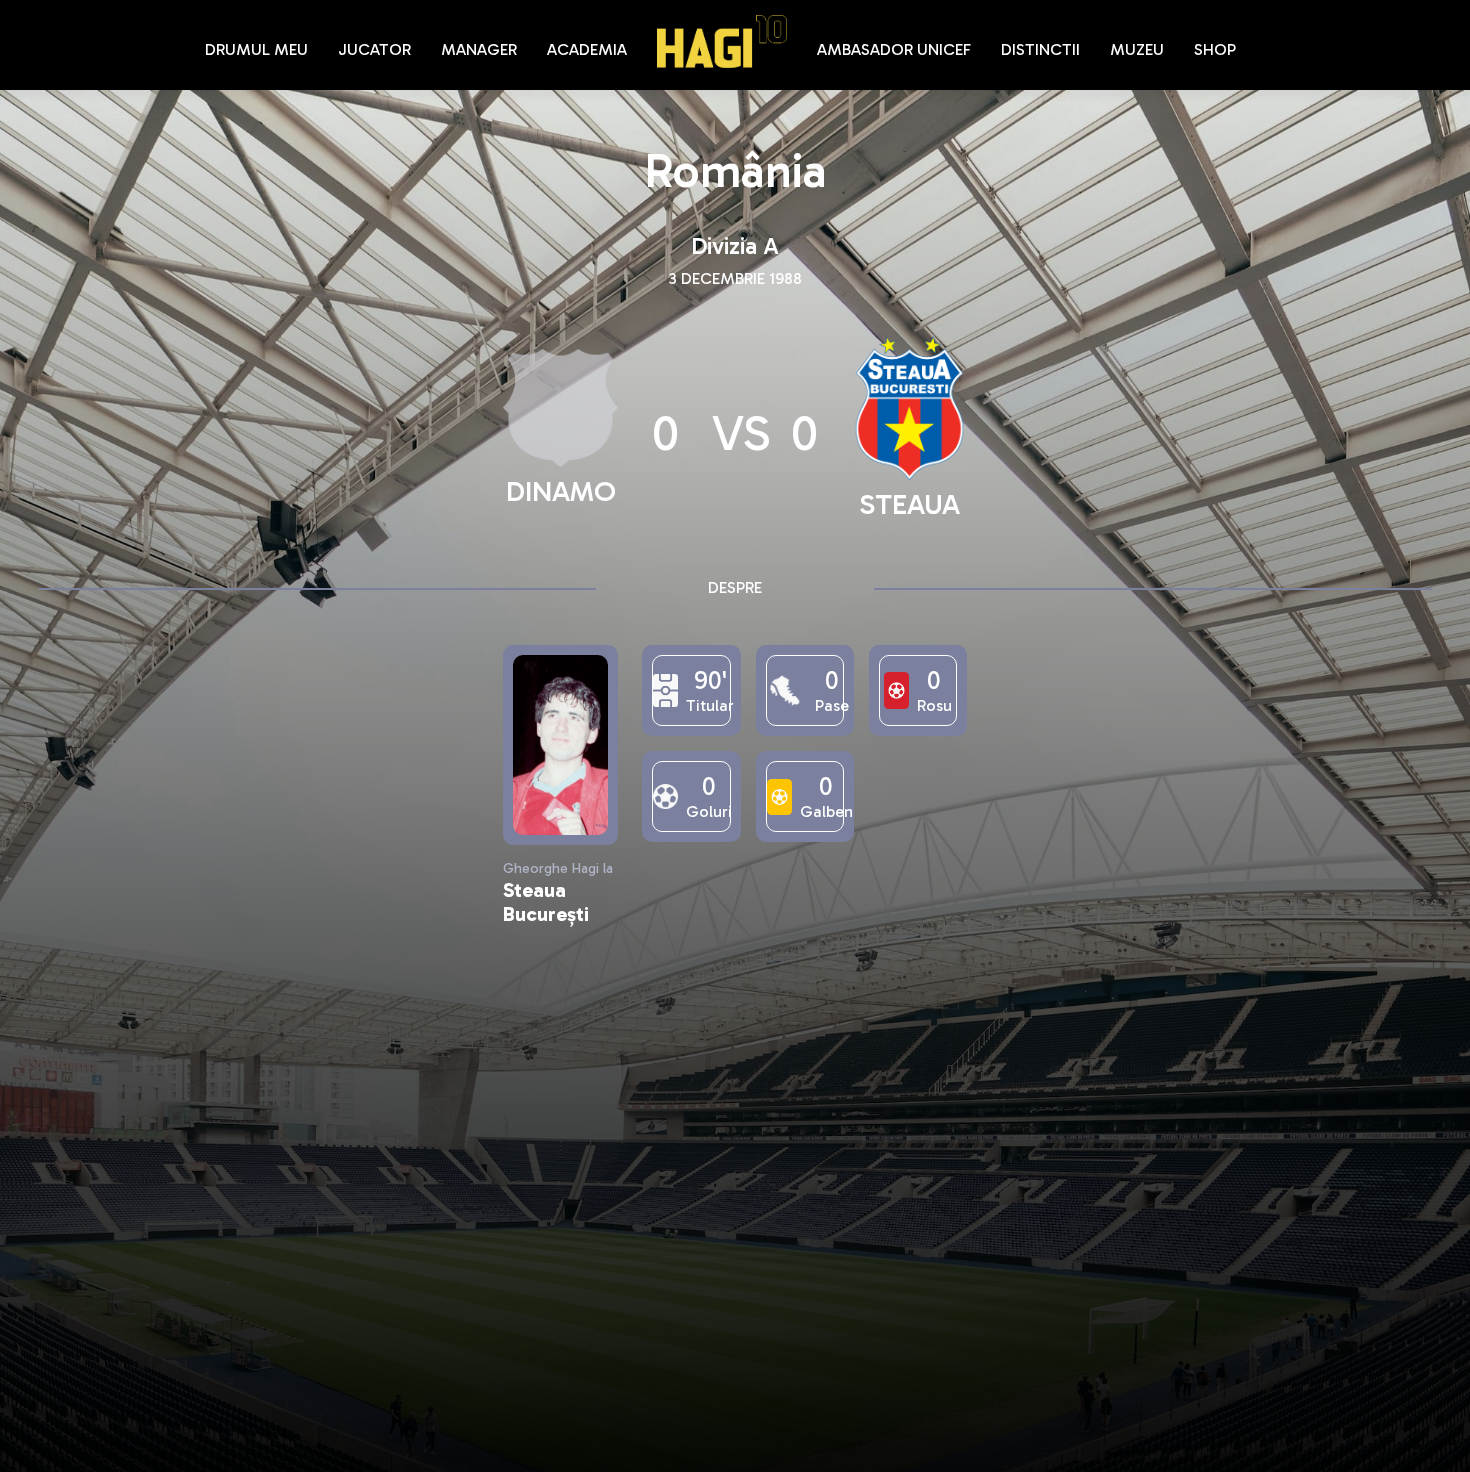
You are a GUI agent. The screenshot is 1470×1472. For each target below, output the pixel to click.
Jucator (374, 49)
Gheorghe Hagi (722, 41)
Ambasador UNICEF (894, 49)
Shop (1215, 49)
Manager (479, 49)
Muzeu (1137, 49)
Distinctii (1040, 49)
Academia (587, 49)
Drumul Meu (256, 49)
